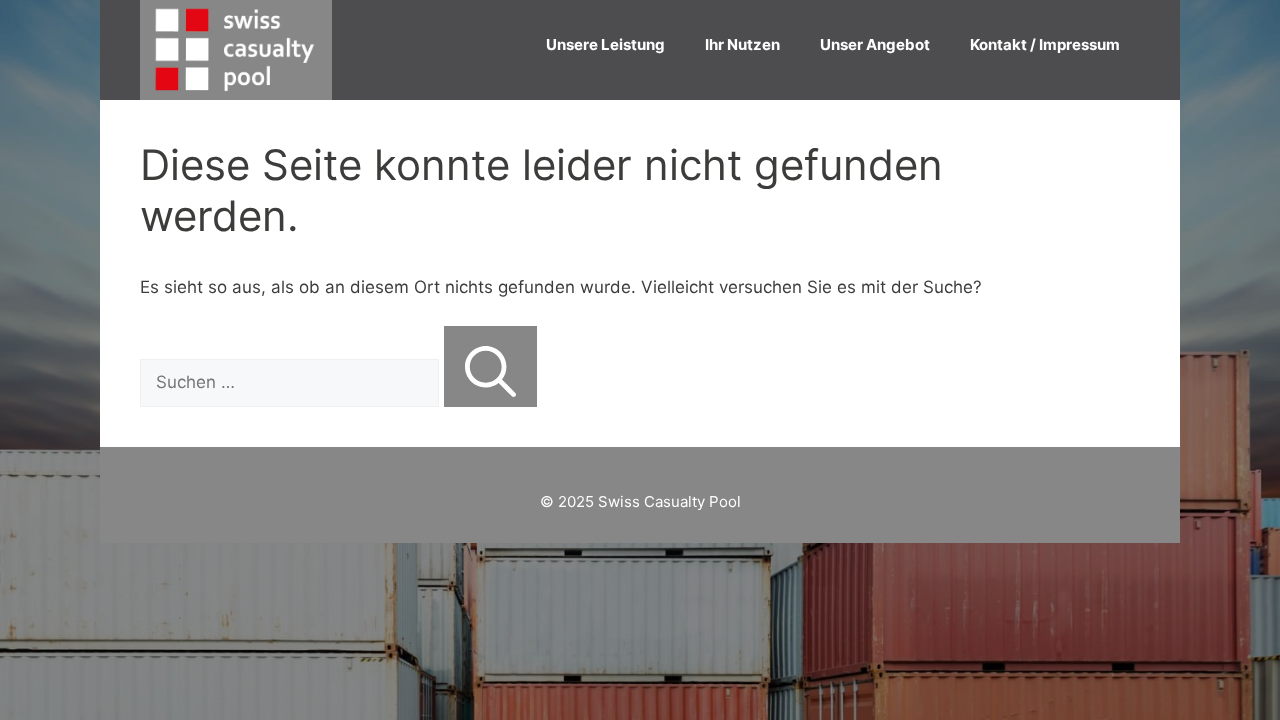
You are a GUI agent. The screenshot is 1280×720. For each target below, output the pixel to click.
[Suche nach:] (292, 382)
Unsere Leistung (605, 44)
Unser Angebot (875, 44)
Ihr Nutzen (742, 44)
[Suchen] (490, 366)
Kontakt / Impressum (1045, 44)
